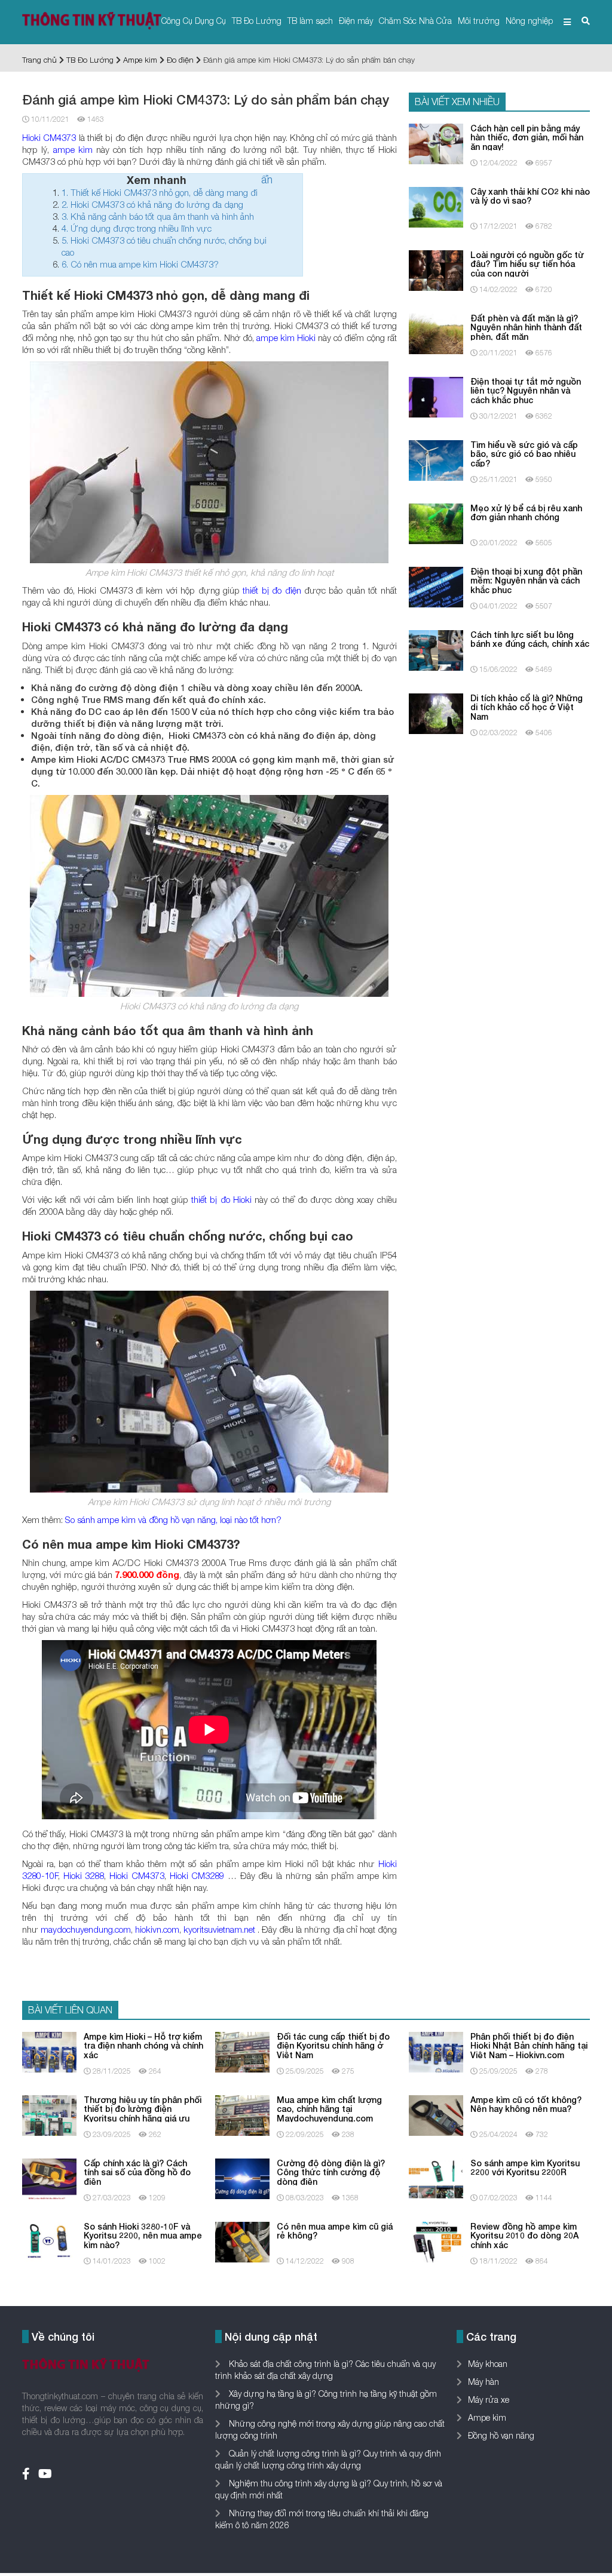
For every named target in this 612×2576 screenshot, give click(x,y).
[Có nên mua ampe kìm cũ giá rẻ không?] (242, 2241)
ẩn (267, 179)
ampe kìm (73, 149)
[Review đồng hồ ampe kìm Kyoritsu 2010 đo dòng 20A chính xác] (436, 2241)
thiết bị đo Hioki (221, 1199)
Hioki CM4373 (49, 137)
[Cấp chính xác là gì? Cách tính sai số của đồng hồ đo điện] (49, 2178)
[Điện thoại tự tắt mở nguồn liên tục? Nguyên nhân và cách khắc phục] (436, 396)
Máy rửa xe (489, 2400)
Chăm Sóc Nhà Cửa (415, 21)
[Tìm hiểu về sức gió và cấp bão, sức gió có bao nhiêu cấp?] (436, 460)
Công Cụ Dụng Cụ (194, 21)
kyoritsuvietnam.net (219, 1929)
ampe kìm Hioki (286, 337)
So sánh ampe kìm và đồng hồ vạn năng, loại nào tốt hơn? (173, 1519)
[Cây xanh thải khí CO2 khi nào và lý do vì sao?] (436, 206)
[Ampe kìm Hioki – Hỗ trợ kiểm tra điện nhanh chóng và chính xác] (49, 2051)
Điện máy (356, 21)
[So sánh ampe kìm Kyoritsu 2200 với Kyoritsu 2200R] (436, 2178)
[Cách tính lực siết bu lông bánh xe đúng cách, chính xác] (436, 650)
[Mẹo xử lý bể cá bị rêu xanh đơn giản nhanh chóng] (436, 523)
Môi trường (479, 21)
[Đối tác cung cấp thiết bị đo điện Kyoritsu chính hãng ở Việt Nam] (242, 2051)
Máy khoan (488, 2364)
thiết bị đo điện (272, 590)
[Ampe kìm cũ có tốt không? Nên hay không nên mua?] (436, 2115)
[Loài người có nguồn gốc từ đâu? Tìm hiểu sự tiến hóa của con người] (436, 270)
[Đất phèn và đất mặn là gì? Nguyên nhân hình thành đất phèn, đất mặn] (436, 333)
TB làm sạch (310, 21)
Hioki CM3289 (197, 1875)
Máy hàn (484, 2382)
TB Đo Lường (257, 21)
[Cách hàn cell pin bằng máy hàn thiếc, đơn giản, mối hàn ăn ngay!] (436, 143)
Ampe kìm (140, 60)
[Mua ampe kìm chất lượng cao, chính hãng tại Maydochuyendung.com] (242, 2115)
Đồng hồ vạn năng (501, 2435)
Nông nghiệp (529, 21)
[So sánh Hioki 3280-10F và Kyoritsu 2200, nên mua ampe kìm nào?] (49, 2241)
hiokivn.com (157, 1929)
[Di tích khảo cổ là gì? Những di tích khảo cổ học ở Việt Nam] (436, 713)
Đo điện (180, 60)
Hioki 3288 (84, 1875)
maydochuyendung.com (86, 1929)
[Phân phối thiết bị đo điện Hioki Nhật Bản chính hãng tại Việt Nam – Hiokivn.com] (436, 2051)
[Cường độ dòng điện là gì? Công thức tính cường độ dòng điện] (242, 2178)
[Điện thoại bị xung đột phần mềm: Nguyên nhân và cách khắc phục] (436, 586)
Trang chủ (39, 60)
